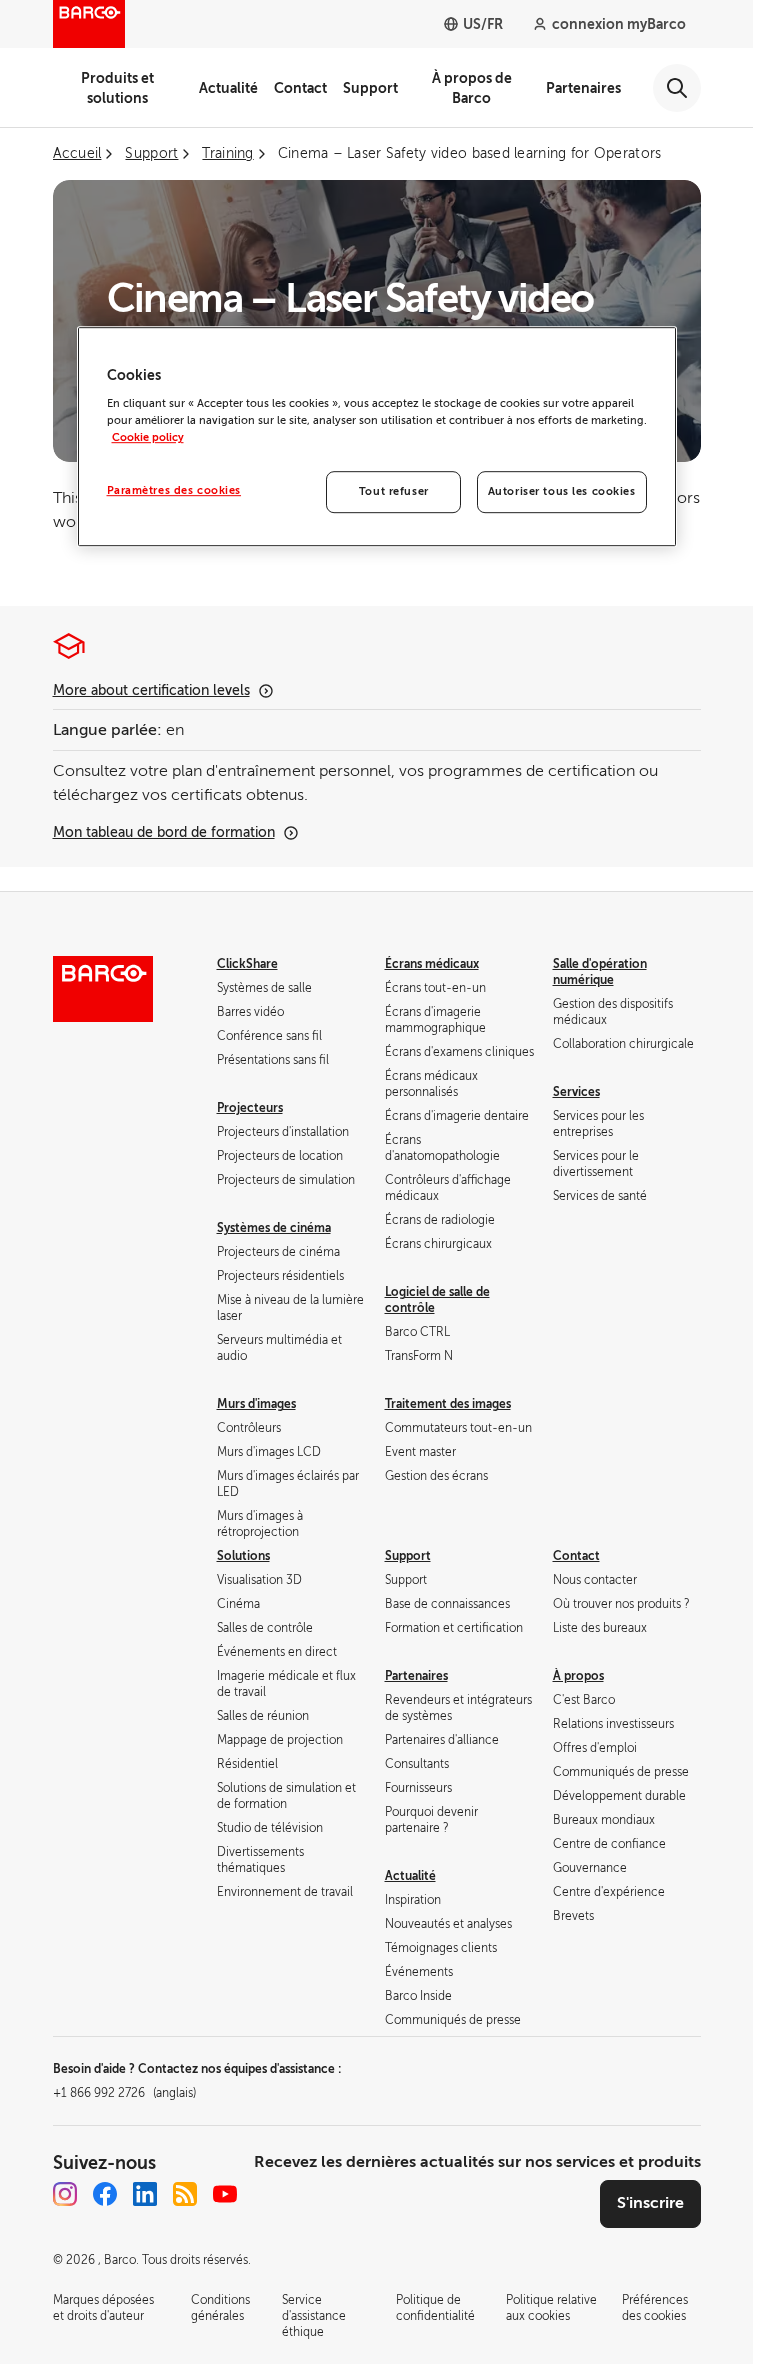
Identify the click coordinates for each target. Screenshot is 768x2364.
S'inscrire (650, 2203)
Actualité (228, 88)
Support (370, 88)
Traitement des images (448, 1404)
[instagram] (65, 2194)
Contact (300, 88)
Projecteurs (250, 1108)
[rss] (185, 2194)
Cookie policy (148, 437)
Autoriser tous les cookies (562, 492)
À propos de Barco (472, 88)
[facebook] (105, 2194)
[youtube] (225, 2194)
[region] (377, 437)
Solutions (243, 1556)
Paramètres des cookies (174, 491)
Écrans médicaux (432, 964)
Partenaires (583, 88)
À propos (578, 1676)
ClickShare (247, 964)
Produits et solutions (117, 88)
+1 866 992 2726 (124, 2093)
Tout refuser (394, 492)
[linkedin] (145, 2194)
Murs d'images (256, 1404)
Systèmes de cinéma (274, 1228)
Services (576, 1092)
